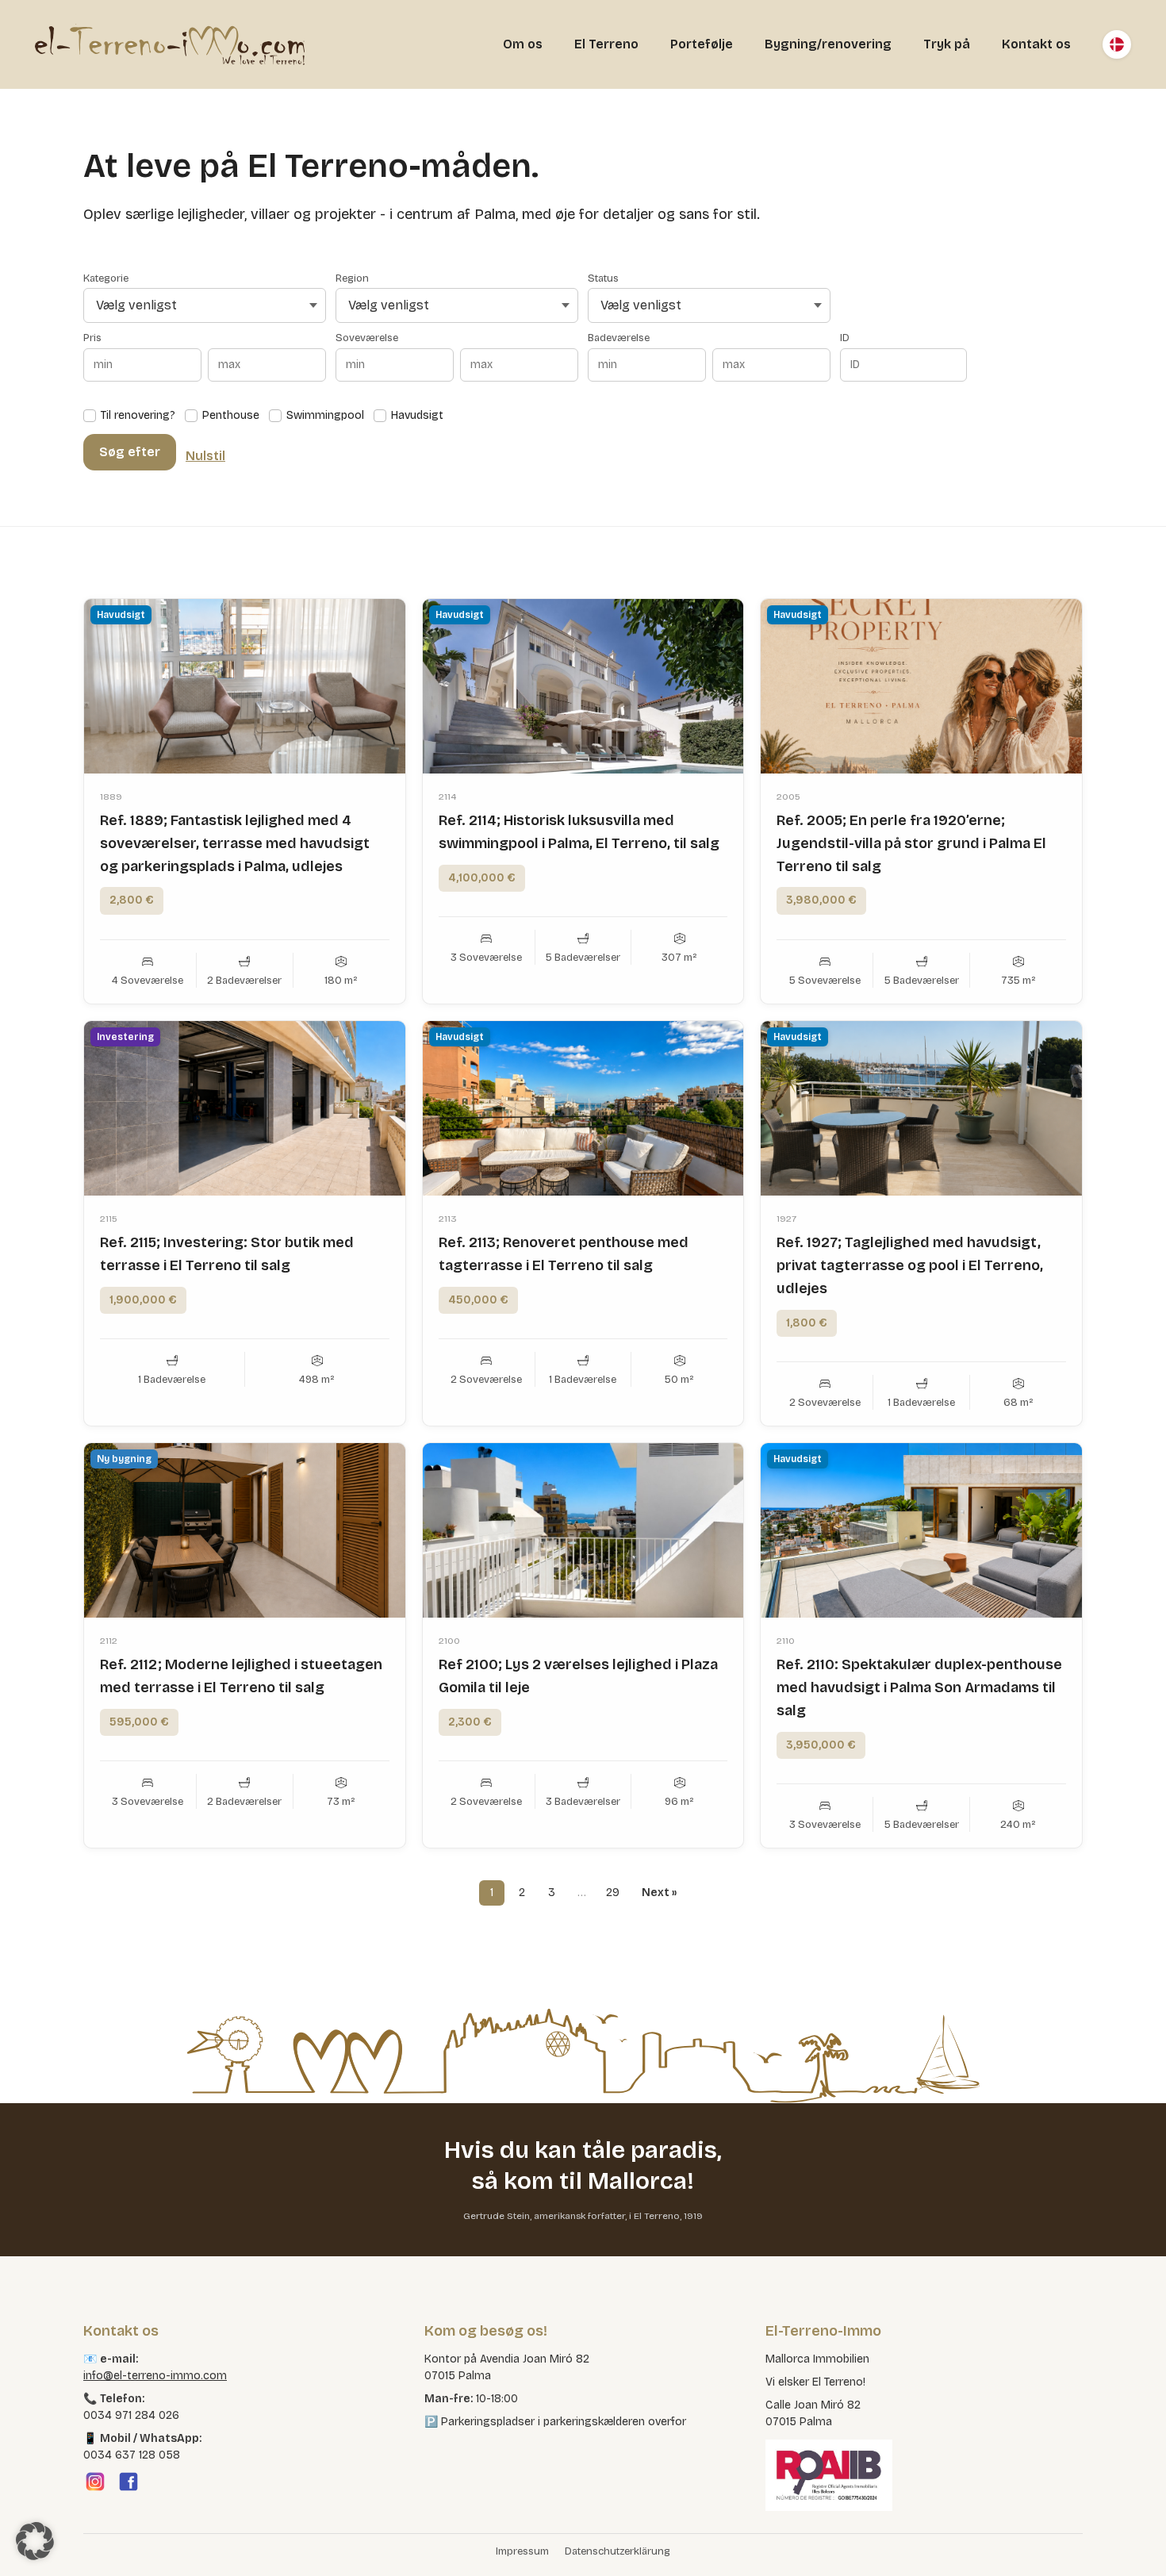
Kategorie (106, 279)
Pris (92, 338)
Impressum (522, 2551)
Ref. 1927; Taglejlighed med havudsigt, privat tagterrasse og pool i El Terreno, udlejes (910, 1265)
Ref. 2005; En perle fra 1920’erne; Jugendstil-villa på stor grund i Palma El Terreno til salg (911, 843)
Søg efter (130, 452)
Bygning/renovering (828, 44)
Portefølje (702, 44)
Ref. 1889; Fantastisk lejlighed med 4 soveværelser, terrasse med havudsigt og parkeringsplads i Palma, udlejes (235, 843)
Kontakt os (1036, 44)
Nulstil (205, 456)
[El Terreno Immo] (170, 44)
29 (613, 1893)
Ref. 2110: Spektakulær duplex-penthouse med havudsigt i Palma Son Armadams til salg (919, 1687)
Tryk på (947, 44)
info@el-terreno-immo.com (155, 2376)
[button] (35, 2541)
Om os (523, 44)
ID (845, 338)
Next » (659, 1893)
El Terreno (606, 44)
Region (352, 279)
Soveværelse (367, 338)
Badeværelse (619, 338)
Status (603, 279)
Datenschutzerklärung (618, 2551)
